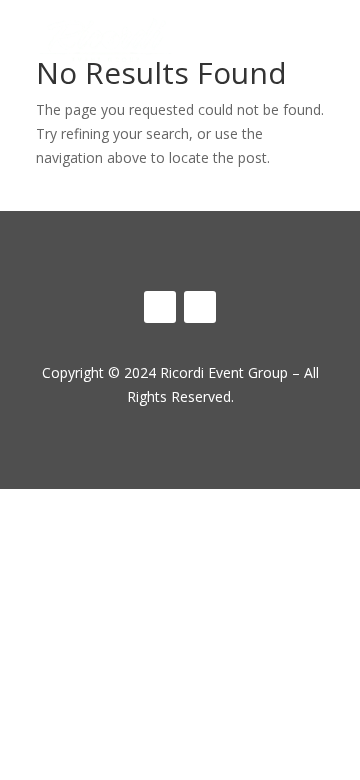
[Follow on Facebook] (160, 307)
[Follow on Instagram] (200, 307)
